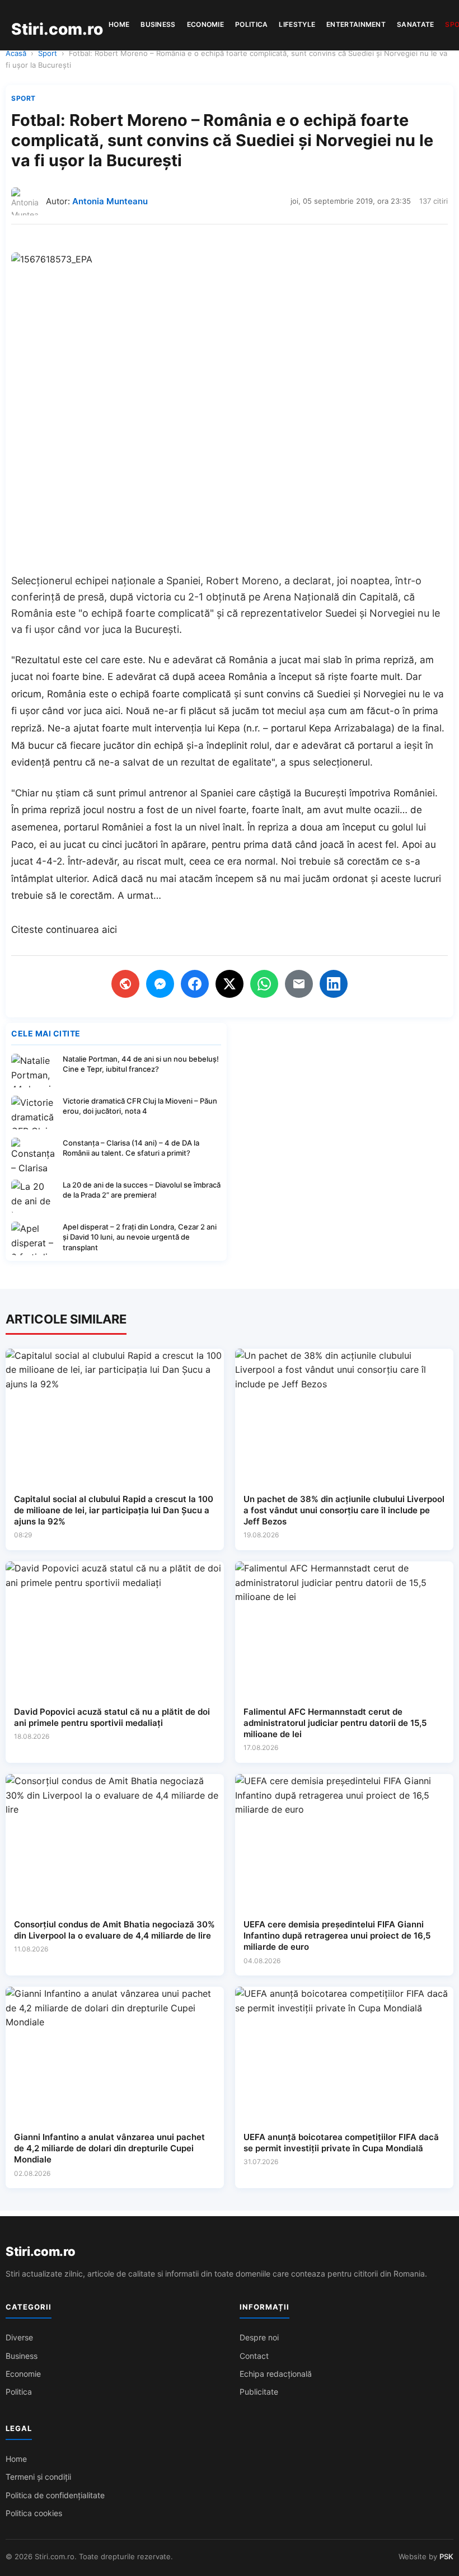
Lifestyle (297, 24)
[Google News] (125, 984)
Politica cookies (34, 2513)
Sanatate (415, 24)
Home (119, 24)
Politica (251, 24)
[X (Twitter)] (230, 984)
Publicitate (259, 2392)
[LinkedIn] (334, 984)
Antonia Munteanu (110, 201)
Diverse (19, 2337)
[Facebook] (195, 984)
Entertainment (356, 24)
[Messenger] (160, 984)
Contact (254, 2356)
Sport (48, 53)
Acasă (16, 53)
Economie (205, 24)
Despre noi (259, 2337)
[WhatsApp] (264, 984)
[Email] (299, 984)
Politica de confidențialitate (55, 2495)
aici (109, 930)
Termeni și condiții (38, 2477)
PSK (446, 2556)
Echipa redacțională (276, 2374)
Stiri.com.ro (40, 2251)
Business (158, 24)
